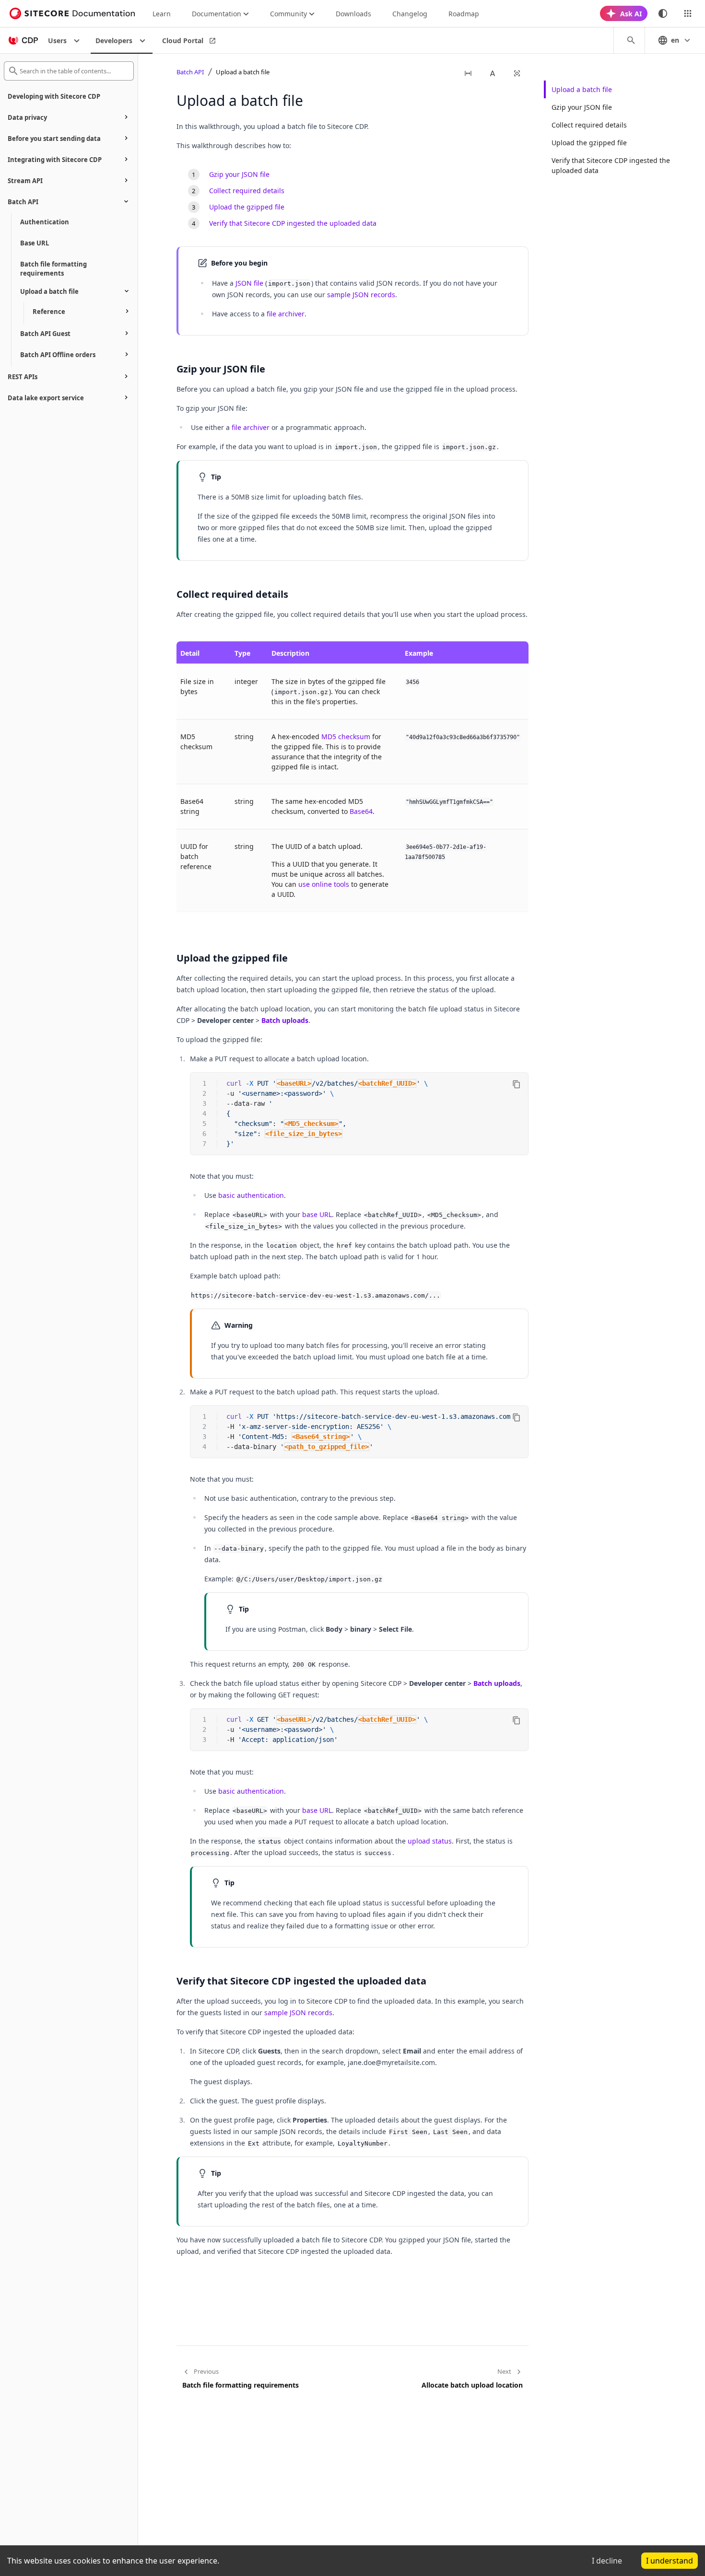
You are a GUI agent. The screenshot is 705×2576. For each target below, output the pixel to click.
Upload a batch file (582, 89)
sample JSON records (361, 295)
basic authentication (251, 1195)
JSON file (249, 283)
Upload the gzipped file (589, 143)
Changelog (410, 14)
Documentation (217, 14)
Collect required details (589, 125)
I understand (670, 2561)
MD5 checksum (346, 737)
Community (288, 14)
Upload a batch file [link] (243, 72)
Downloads (353, 14)
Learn (162, 14)
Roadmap (464, 14)
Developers (114, 41)
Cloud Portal (183, 41)
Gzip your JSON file (582, 107)
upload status (430, 1841)
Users (57, 41)
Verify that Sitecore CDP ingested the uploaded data (611, 165)
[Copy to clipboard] (517, 1084)
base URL (317, 1214)
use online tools (324, 884)
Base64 (361, 811)
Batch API (190, 72)
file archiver (286, 314)
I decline (607, 2561)
